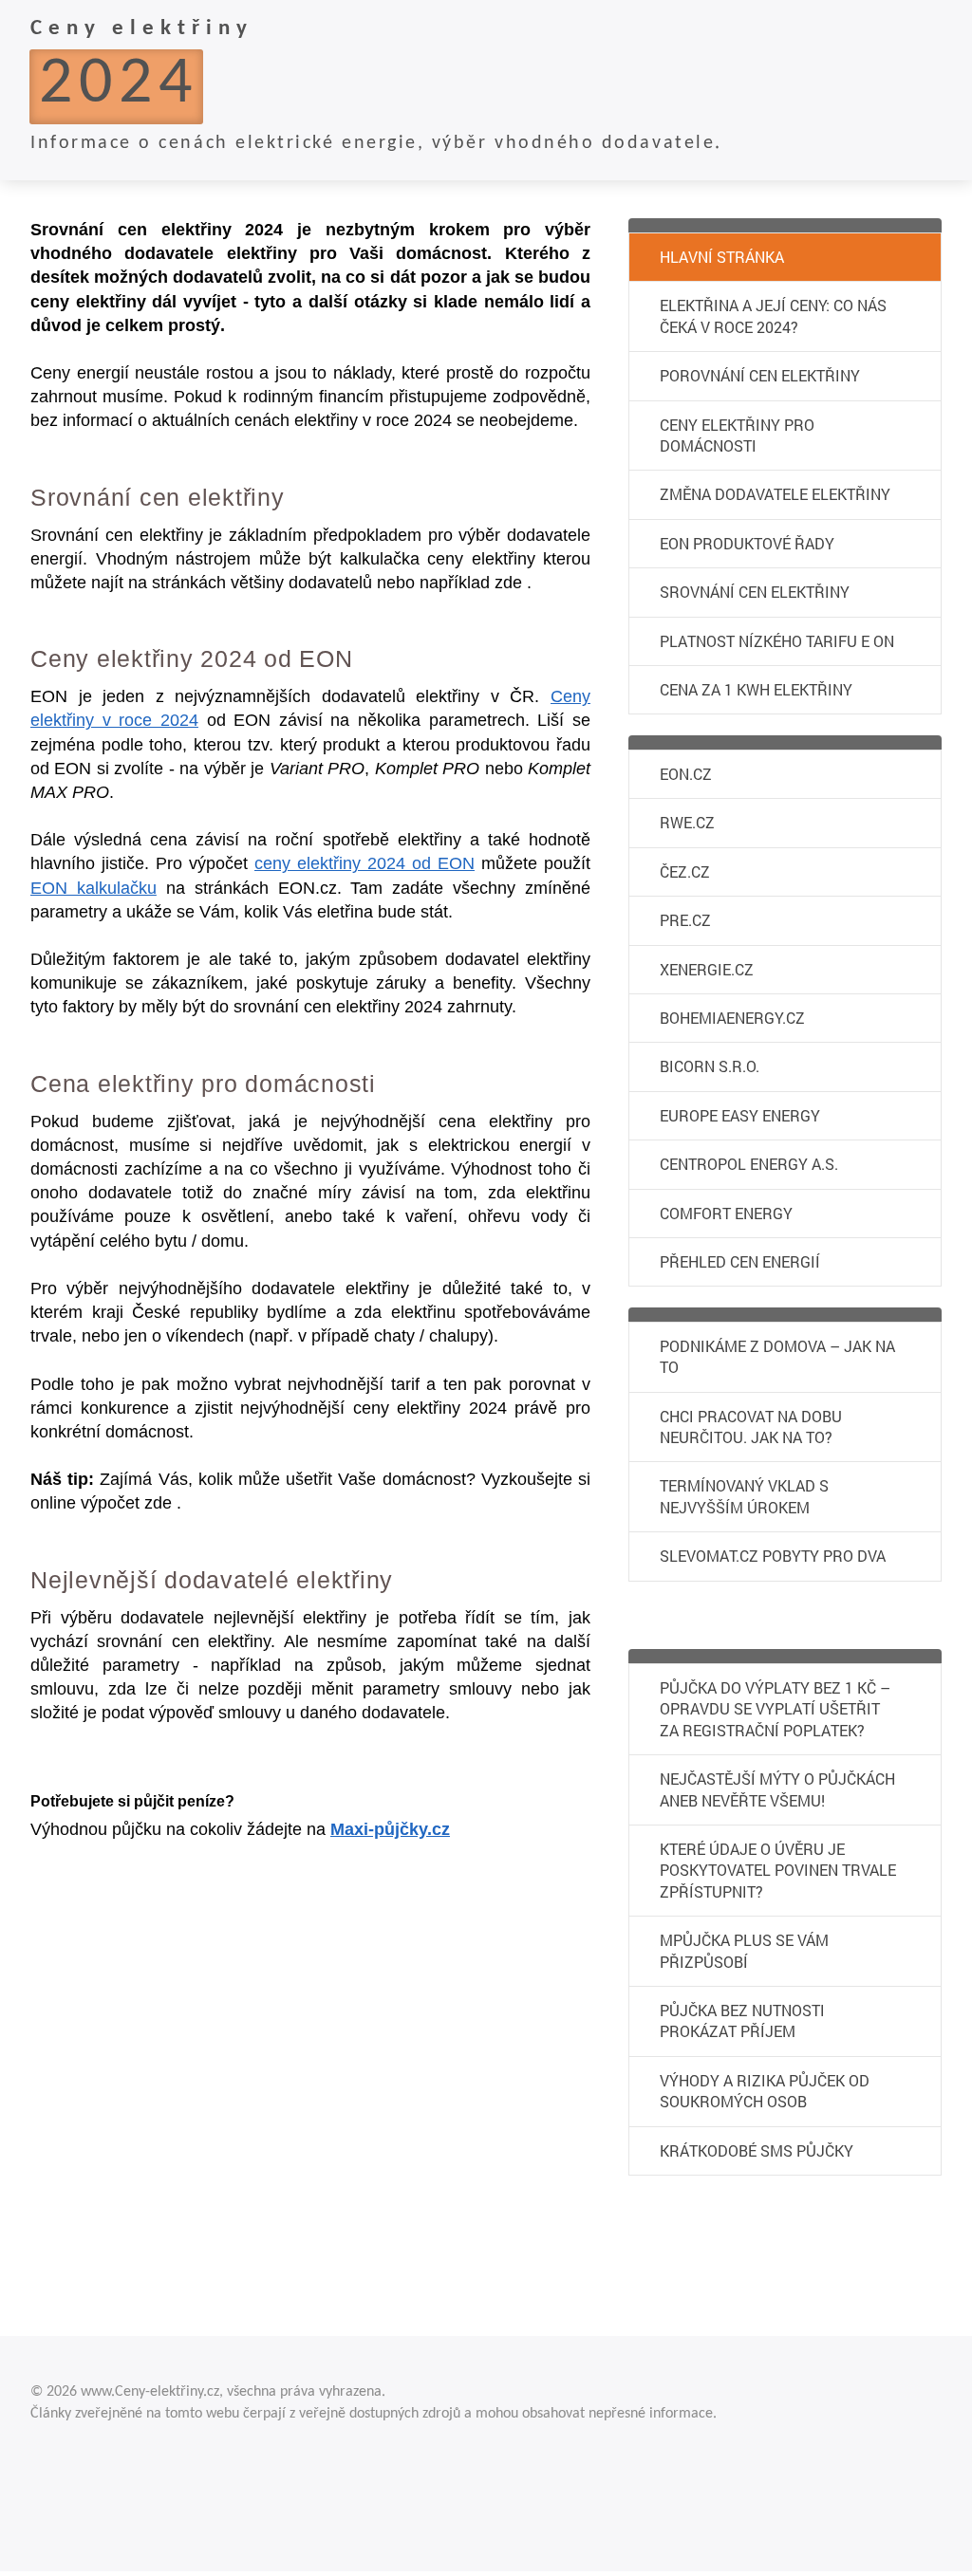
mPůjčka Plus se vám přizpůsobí (744, 1950)
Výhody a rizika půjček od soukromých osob (765, 2091)
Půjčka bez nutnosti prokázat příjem (742, 2020)
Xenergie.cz (707, 969)
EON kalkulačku (93, 888)
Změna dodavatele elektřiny (775, 494)
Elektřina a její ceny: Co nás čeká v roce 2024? (773, 315)
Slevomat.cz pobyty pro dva (773, 1556)
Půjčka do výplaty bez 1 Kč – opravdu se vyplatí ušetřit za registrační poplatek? (775, 1709)
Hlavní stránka (722, 257)
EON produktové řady (747, 543)
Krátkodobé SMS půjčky (757, 2150)
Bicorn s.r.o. (710, 1066)
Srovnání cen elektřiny (755, 592)
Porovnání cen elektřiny (760, 375)
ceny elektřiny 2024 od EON (364, 863)
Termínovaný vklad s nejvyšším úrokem (744, 1496)
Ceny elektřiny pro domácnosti (737, 435)
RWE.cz (687, 822)
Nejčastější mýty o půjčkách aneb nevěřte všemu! (777, 1789)
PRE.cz (685, 920)
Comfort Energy (726, 1213)
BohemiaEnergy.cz (732, 1018)
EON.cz (686, 774)
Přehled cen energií (740, 1261)
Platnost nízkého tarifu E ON (777, 641)
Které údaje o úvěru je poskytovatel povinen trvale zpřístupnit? (778, 1870)
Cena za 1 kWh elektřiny (756, 689)
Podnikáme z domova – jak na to (777, 1356)
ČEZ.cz (685, 871)
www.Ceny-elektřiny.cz (150, 2392)
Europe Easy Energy (740, 1115)
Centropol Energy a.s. (749, 1164)
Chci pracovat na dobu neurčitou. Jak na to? (751, 1427)
